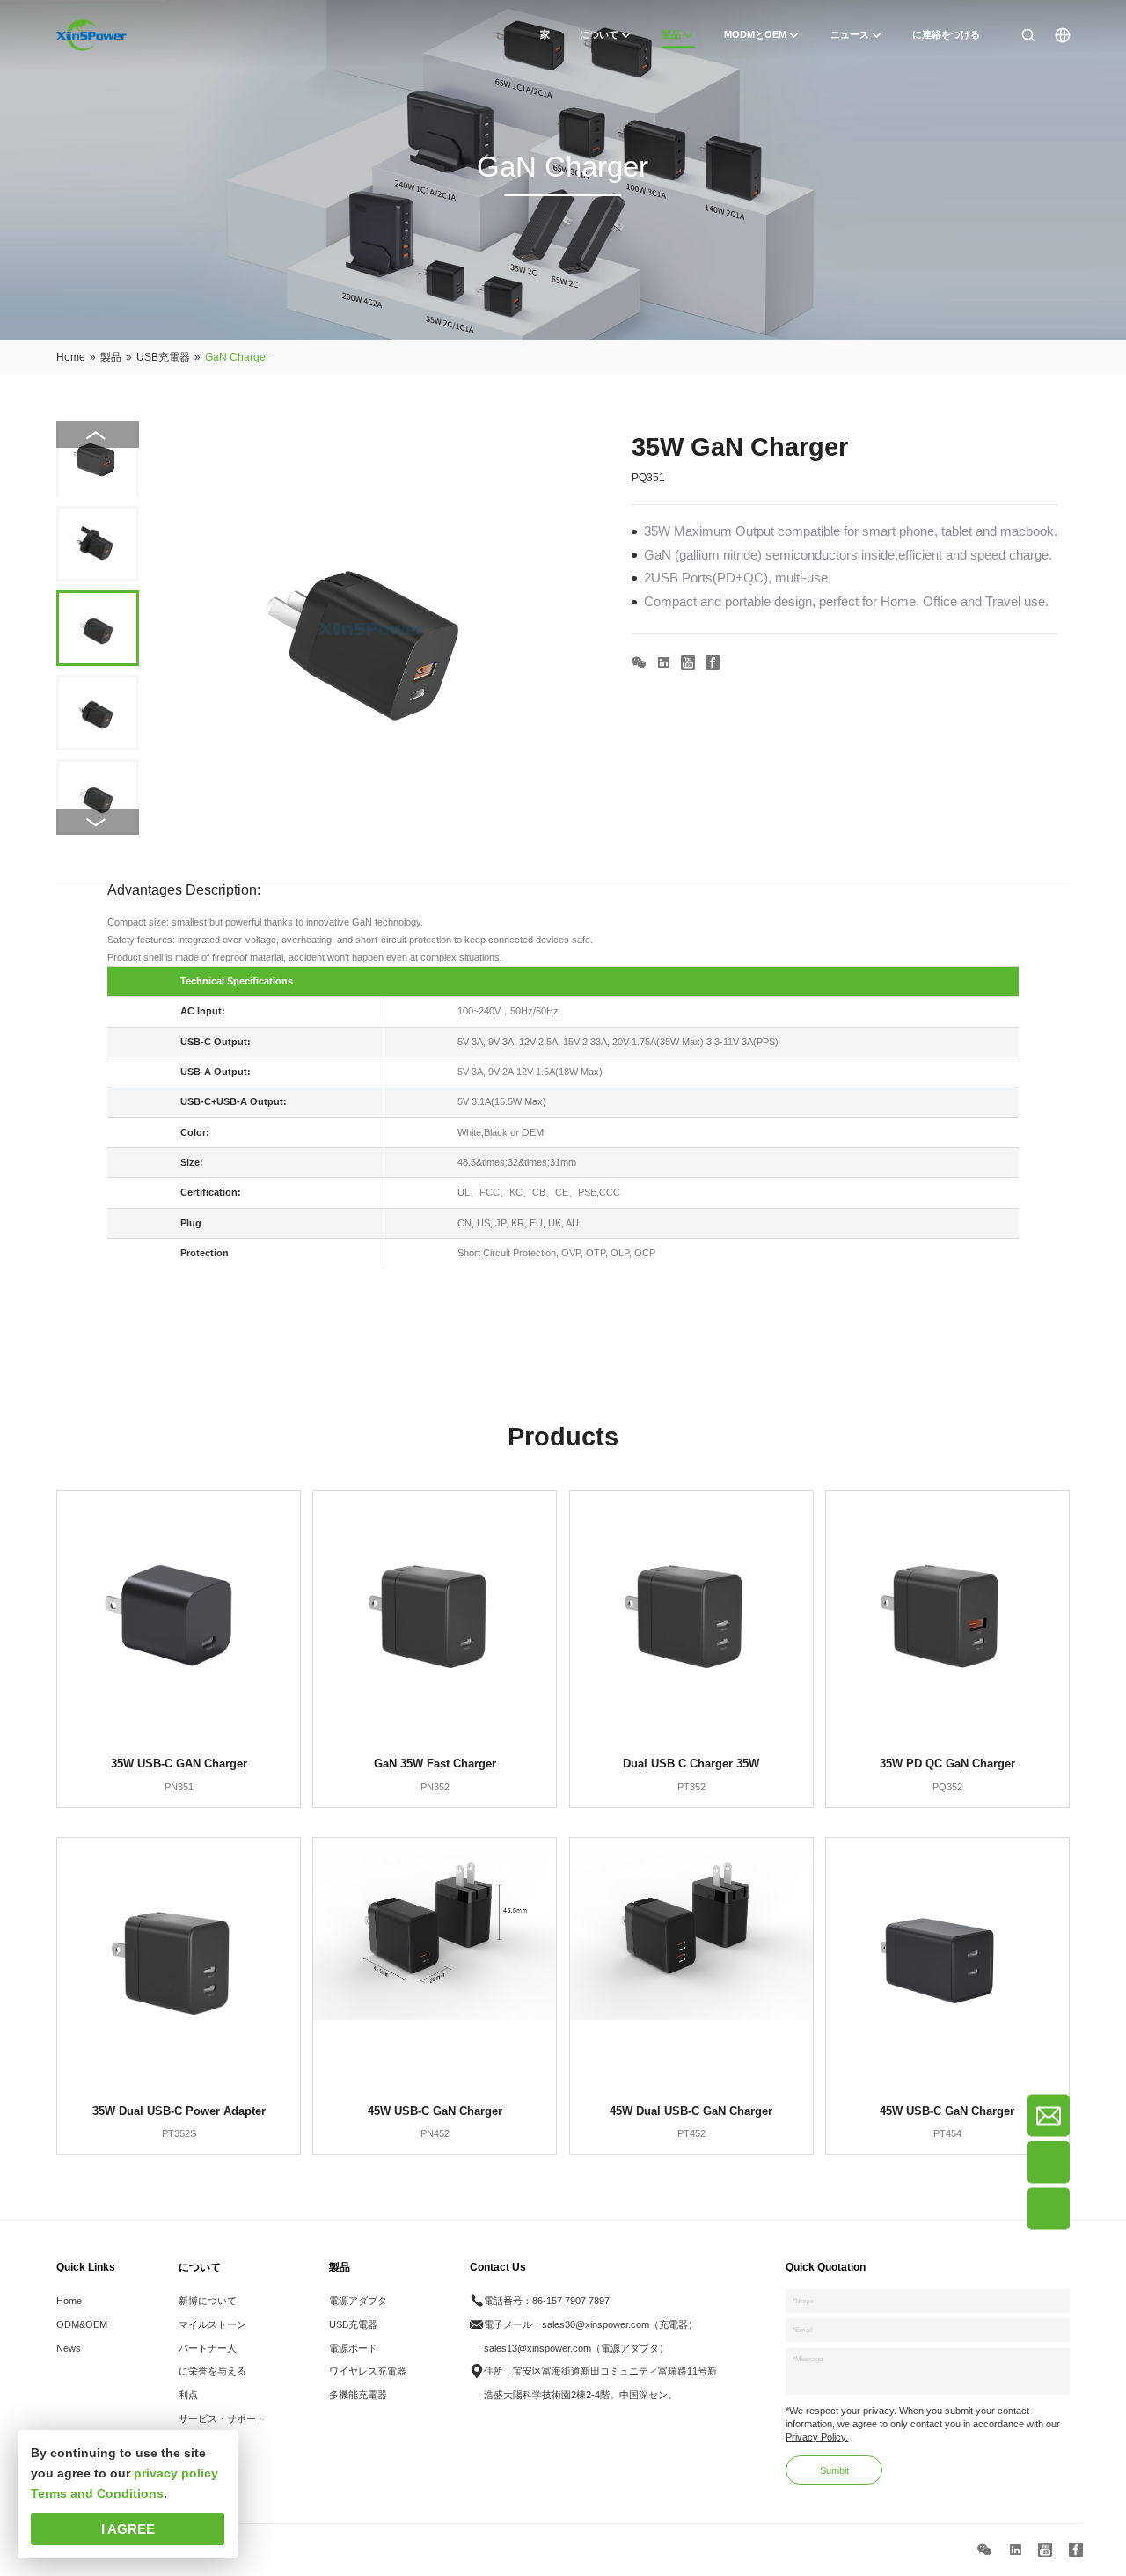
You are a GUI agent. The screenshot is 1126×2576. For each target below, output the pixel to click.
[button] (98, 822)
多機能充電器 (358, 2395)
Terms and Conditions (97, 2493)
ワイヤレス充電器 (368, 2371)
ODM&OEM (82, 2324)
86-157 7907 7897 (571, 2301)
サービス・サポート (222, 2419)
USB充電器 (353, 2324)
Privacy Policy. (817, 2437)
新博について (208, 2301)
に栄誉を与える (212, 2371)
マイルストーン (212, 2324)
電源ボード (353, 2348)
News (69, 2348)
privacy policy (176, 2473)
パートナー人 (208, 2348)
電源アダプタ (358, 2301)
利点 (188, 2395)
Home (69, 2301)
